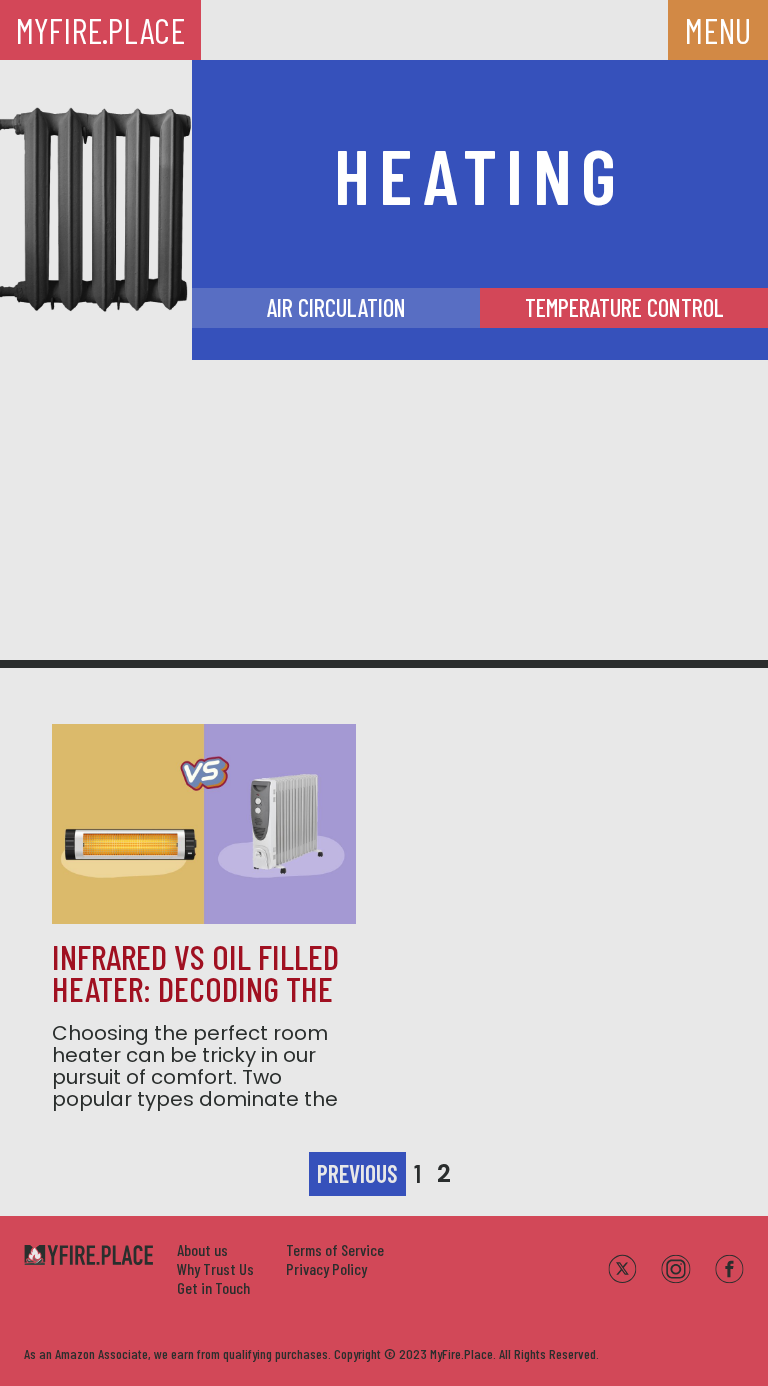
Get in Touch (213, 1287)
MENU (718, 30)
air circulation (336, 307)
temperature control (624, 307)
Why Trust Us (215, 1268)
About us (202, 1249)
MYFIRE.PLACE (100, 30)
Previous (357, 1173)
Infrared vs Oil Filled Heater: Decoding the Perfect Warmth (195, 988)
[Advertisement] (384, 510)
